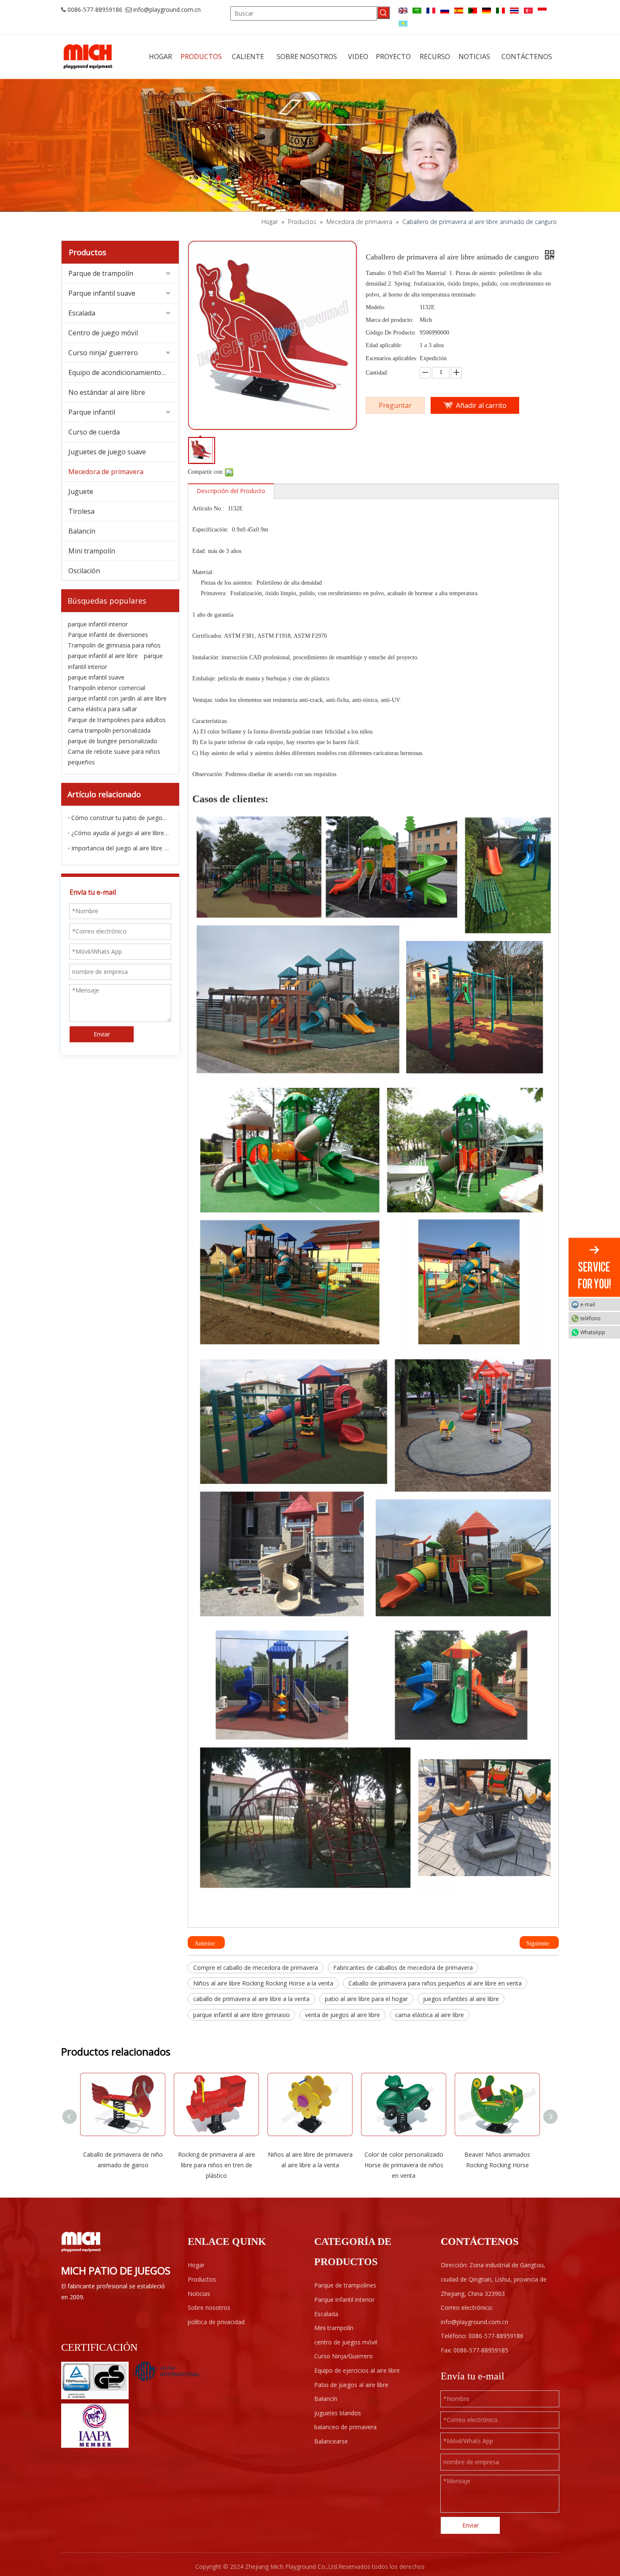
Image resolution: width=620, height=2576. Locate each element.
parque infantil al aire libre (103, 656)
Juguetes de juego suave (107, 452)
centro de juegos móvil (346, 2342)
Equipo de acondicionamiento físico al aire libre (124, 372)
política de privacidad (216, 2322)
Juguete (81, 491)
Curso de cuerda (94, 432)
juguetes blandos (338, 2413)
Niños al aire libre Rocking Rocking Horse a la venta (263, 1983)
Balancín (82, 531)
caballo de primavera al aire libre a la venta (251, 1999)
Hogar (196, 2265)
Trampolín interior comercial (106, 688)
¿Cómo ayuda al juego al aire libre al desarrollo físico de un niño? (120, 833)
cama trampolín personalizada (109, 730)
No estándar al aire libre (107, 392)
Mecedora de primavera (106, 472)
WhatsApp (593, 1332)
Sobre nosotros (209, 2308)
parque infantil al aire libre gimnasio (241, 2015)
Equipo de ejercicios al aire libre (357, 2370)
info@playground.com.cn (167, 9)
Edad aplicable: (384, 345)
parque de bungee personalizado (113, 741)
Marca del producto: (390, 320)
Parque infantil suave (102, 293)
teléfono (590, 1318)
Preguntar (395, 405)
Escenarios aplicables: (392, 358)
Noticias (199, 2294)
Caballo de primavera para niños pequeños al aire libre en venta (435, 1983)
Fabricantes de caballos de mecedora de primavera (403, 1968)
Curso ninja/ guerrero (103, 353)
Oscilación (84, 571)
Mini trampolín (92, 551)
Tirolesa (81, 511)
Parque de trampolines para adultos (117, 720)
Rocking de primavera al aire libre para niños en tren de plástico (217, 2165)
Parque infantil (92, 412)
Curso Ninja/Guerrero (344, 2356)
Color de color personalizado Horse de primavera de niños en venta (404, 2165)
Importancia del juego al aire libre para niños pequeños (120, 848)
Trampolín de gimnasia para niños (114, 645)
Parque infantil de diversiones (108, 635)
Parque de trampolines (345, 2285)
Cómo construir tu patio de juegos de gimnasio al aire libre (120, 818)
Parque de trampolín (101, 273)
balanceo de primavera (345, 2427)
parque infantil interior (98, 624)
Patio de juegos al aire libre (351, 2385)
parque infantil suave (96, 677)
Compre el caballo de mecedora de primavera (256, 1968)
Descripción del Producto (231, 491)
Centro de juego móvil (103, 333)
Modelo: (376, 307)
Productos (202, 2279)
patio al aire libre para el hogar (366, 1999)
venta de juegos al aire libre (342, 2015)
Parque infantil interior (344, 2300)
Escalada (82, 313)
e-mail (588, 1304)
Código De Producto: (391, 333)
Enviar (102, 1034)
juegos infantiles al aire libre (461, 1999)
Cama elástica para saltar (102, 709)
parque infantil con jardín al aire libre (117, 698)
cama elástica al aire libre (430, 2015)
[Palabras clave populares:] (383, 13)
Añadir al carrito (481, 405)
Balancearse (331, 2441)
